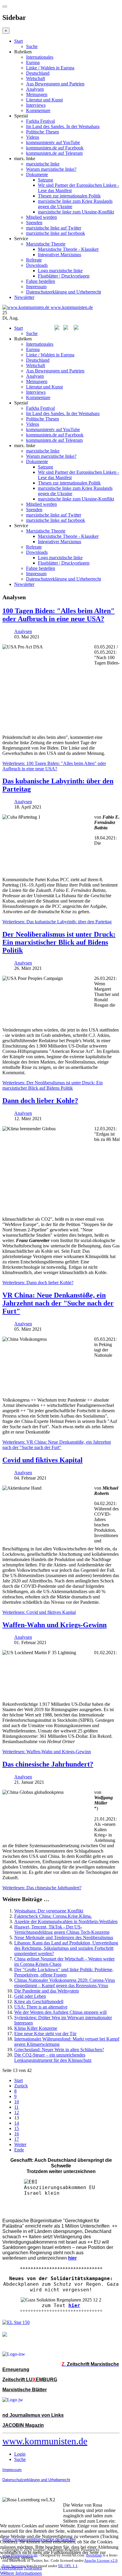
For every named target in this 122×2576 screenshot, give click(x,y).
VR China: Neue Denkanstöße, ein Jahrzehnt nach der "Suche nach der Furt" (58, 1303)
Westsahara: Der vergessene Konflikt (49, 1911)
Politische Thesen (42, 132)
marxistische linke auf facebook (56, 233)
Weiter (20, 2144)
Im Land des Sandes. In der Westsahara (63, 126)
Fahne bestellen (41, 281)
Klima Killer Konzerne (36, 2028)
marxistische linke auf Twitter (54, 228)
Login (20, 2454)
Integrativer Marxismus (60, 255)
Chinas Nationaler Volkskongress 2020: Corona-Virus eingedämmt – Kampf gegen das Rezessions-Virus (65, 1983)
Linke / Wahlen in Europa (50, 68)
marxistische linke (43, 164)
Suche (32, 46)
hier (74, 2305)
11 (16, 2107)
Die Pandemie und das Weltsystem (46, 1991)
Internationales (40, 57)
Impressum (36, 287)
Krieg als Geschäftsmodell (39, 2002)
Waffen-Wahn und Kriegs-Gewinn (54, 1625)
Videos (33, 137)
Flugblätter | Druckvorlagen (64, 276)
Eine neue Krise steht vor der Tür (45, 2034)
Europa (33, 62)
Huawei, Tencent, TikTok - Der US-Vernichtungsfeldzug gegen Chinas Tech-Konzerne (62, 1929)
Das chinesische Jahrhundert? (48, 1764)
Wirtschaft (36, 78)
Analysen (35, 89)
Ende (19, 2150)
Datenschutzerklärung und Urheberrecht (64, 292)
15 (17, 2128)
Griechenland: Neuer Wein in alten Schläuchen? (59, 2050)
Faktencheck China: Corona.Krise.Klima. (53, 1916)
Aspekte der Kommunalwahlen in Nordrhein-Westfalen (66, 1921)
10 (17, 2102)
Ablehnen (33, 2568)
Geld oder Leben (30, 1996)
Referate (34, 260)
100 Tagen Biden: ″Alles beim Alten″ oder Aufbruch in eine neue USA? (58, 615)
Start (19, 41)
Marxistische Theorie (46, 244)
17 (17, 2139)
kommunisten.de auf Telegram (54, 153)
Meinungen (37, 94)
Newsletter (24, 297)
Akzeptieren (11, 2568)
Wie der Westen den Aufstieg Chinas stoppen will (60, 2012)
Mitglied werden (41, 217)
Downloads (37, 265)
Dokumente (37, 174)
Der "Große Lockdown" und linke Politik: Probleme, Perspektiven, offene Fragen (64, 1972)
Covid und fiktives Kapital (42, 1460)
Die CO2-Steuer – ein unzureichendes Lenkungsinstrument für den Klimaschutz (53, 2058)
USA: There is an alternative (41, 2007)
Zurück (21, 2086)
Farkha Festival (40, 121)
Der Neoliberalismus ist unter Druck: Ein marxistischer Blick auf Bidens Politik (59, 942)
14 (17, 2123)
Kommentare (38, 110)
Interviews (36, 105)
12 (17, 2112)
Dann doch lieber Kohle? (40, 1101)
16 (17, 2134)
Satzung (45, 180)
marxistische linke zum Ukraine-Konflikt (76, 212)
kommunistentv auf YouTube (53, 142)
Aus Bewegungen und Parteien (55, 84)
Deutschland (38, 73)
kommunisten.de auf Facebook (55, 148)
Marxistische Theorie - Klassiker (68, 249)
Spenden (34, 223)
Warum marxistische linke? (51, 169)
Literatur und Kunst (44, 100)
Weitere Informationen (21, 2573)
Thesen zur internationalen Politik (69, 196)
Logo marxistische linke (60, 271)
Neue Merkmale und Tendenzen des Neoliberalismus (64, 1937)
